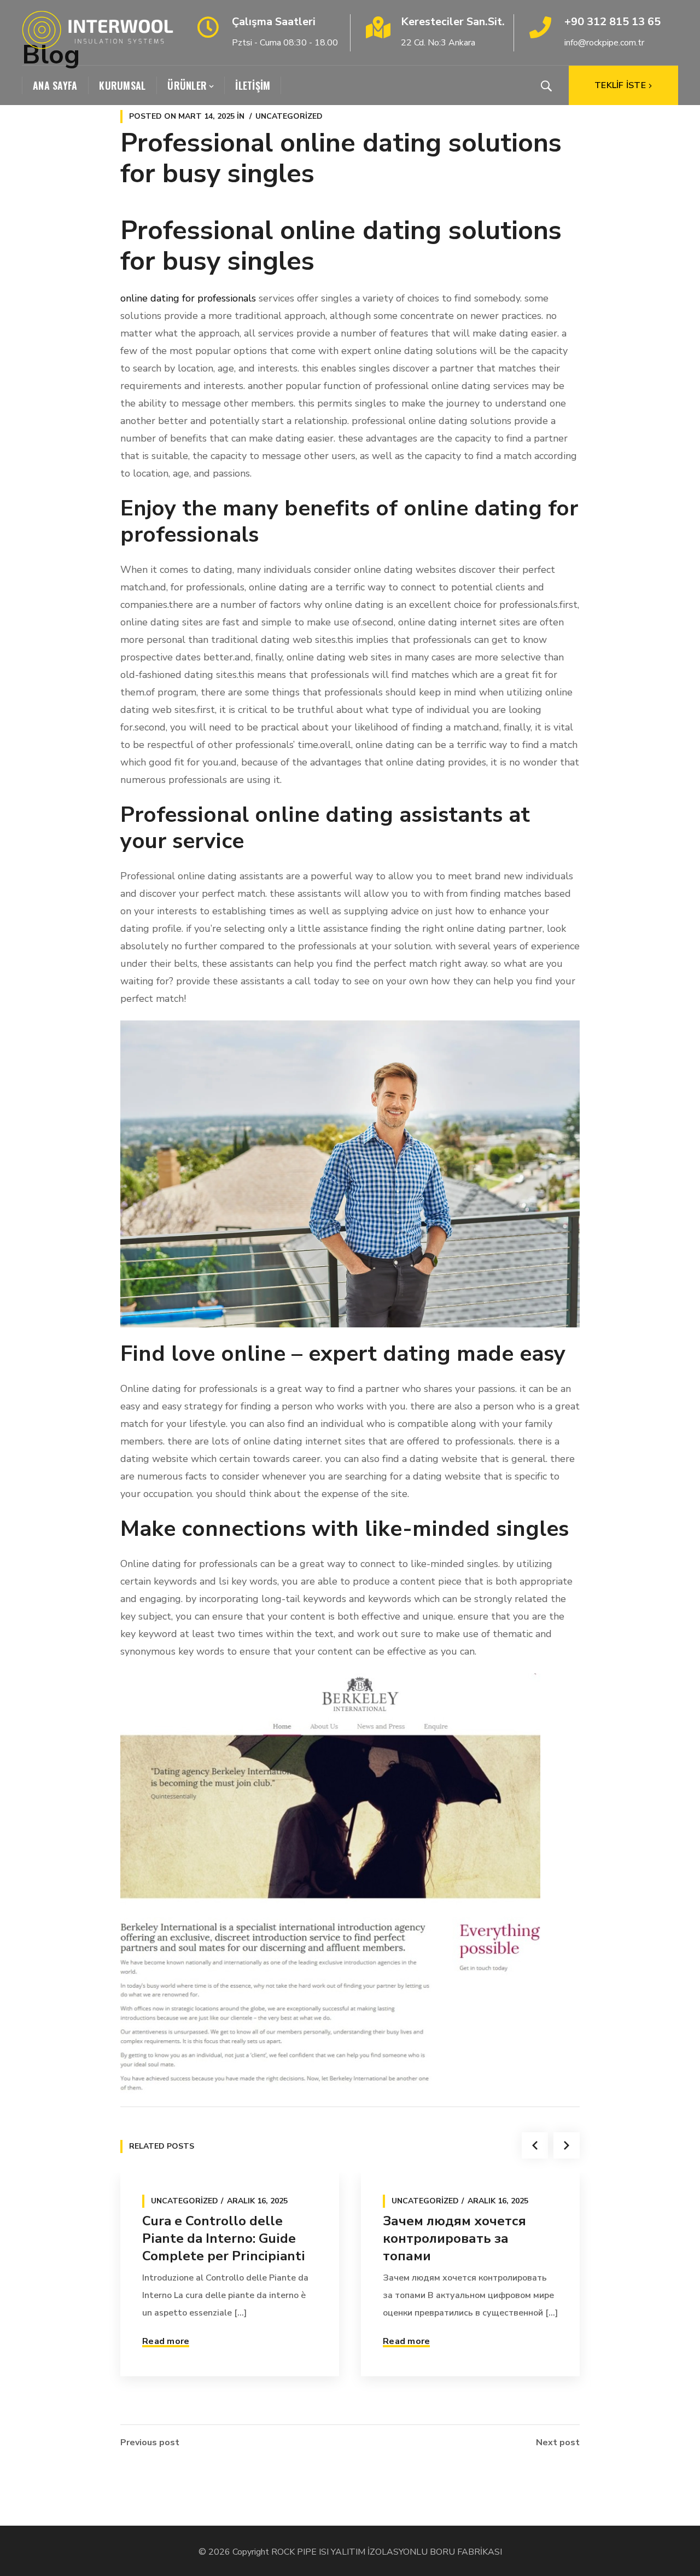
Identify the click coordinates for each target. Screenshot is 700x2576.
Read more (166, 2341)
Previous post (150, 2442)
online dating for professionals (188, 298)
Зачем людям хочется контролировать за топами (454, 2238)
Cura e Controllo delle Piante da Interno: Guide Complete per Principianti (224, 2238)
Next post (558, 2442)
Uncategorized (289, 116)
